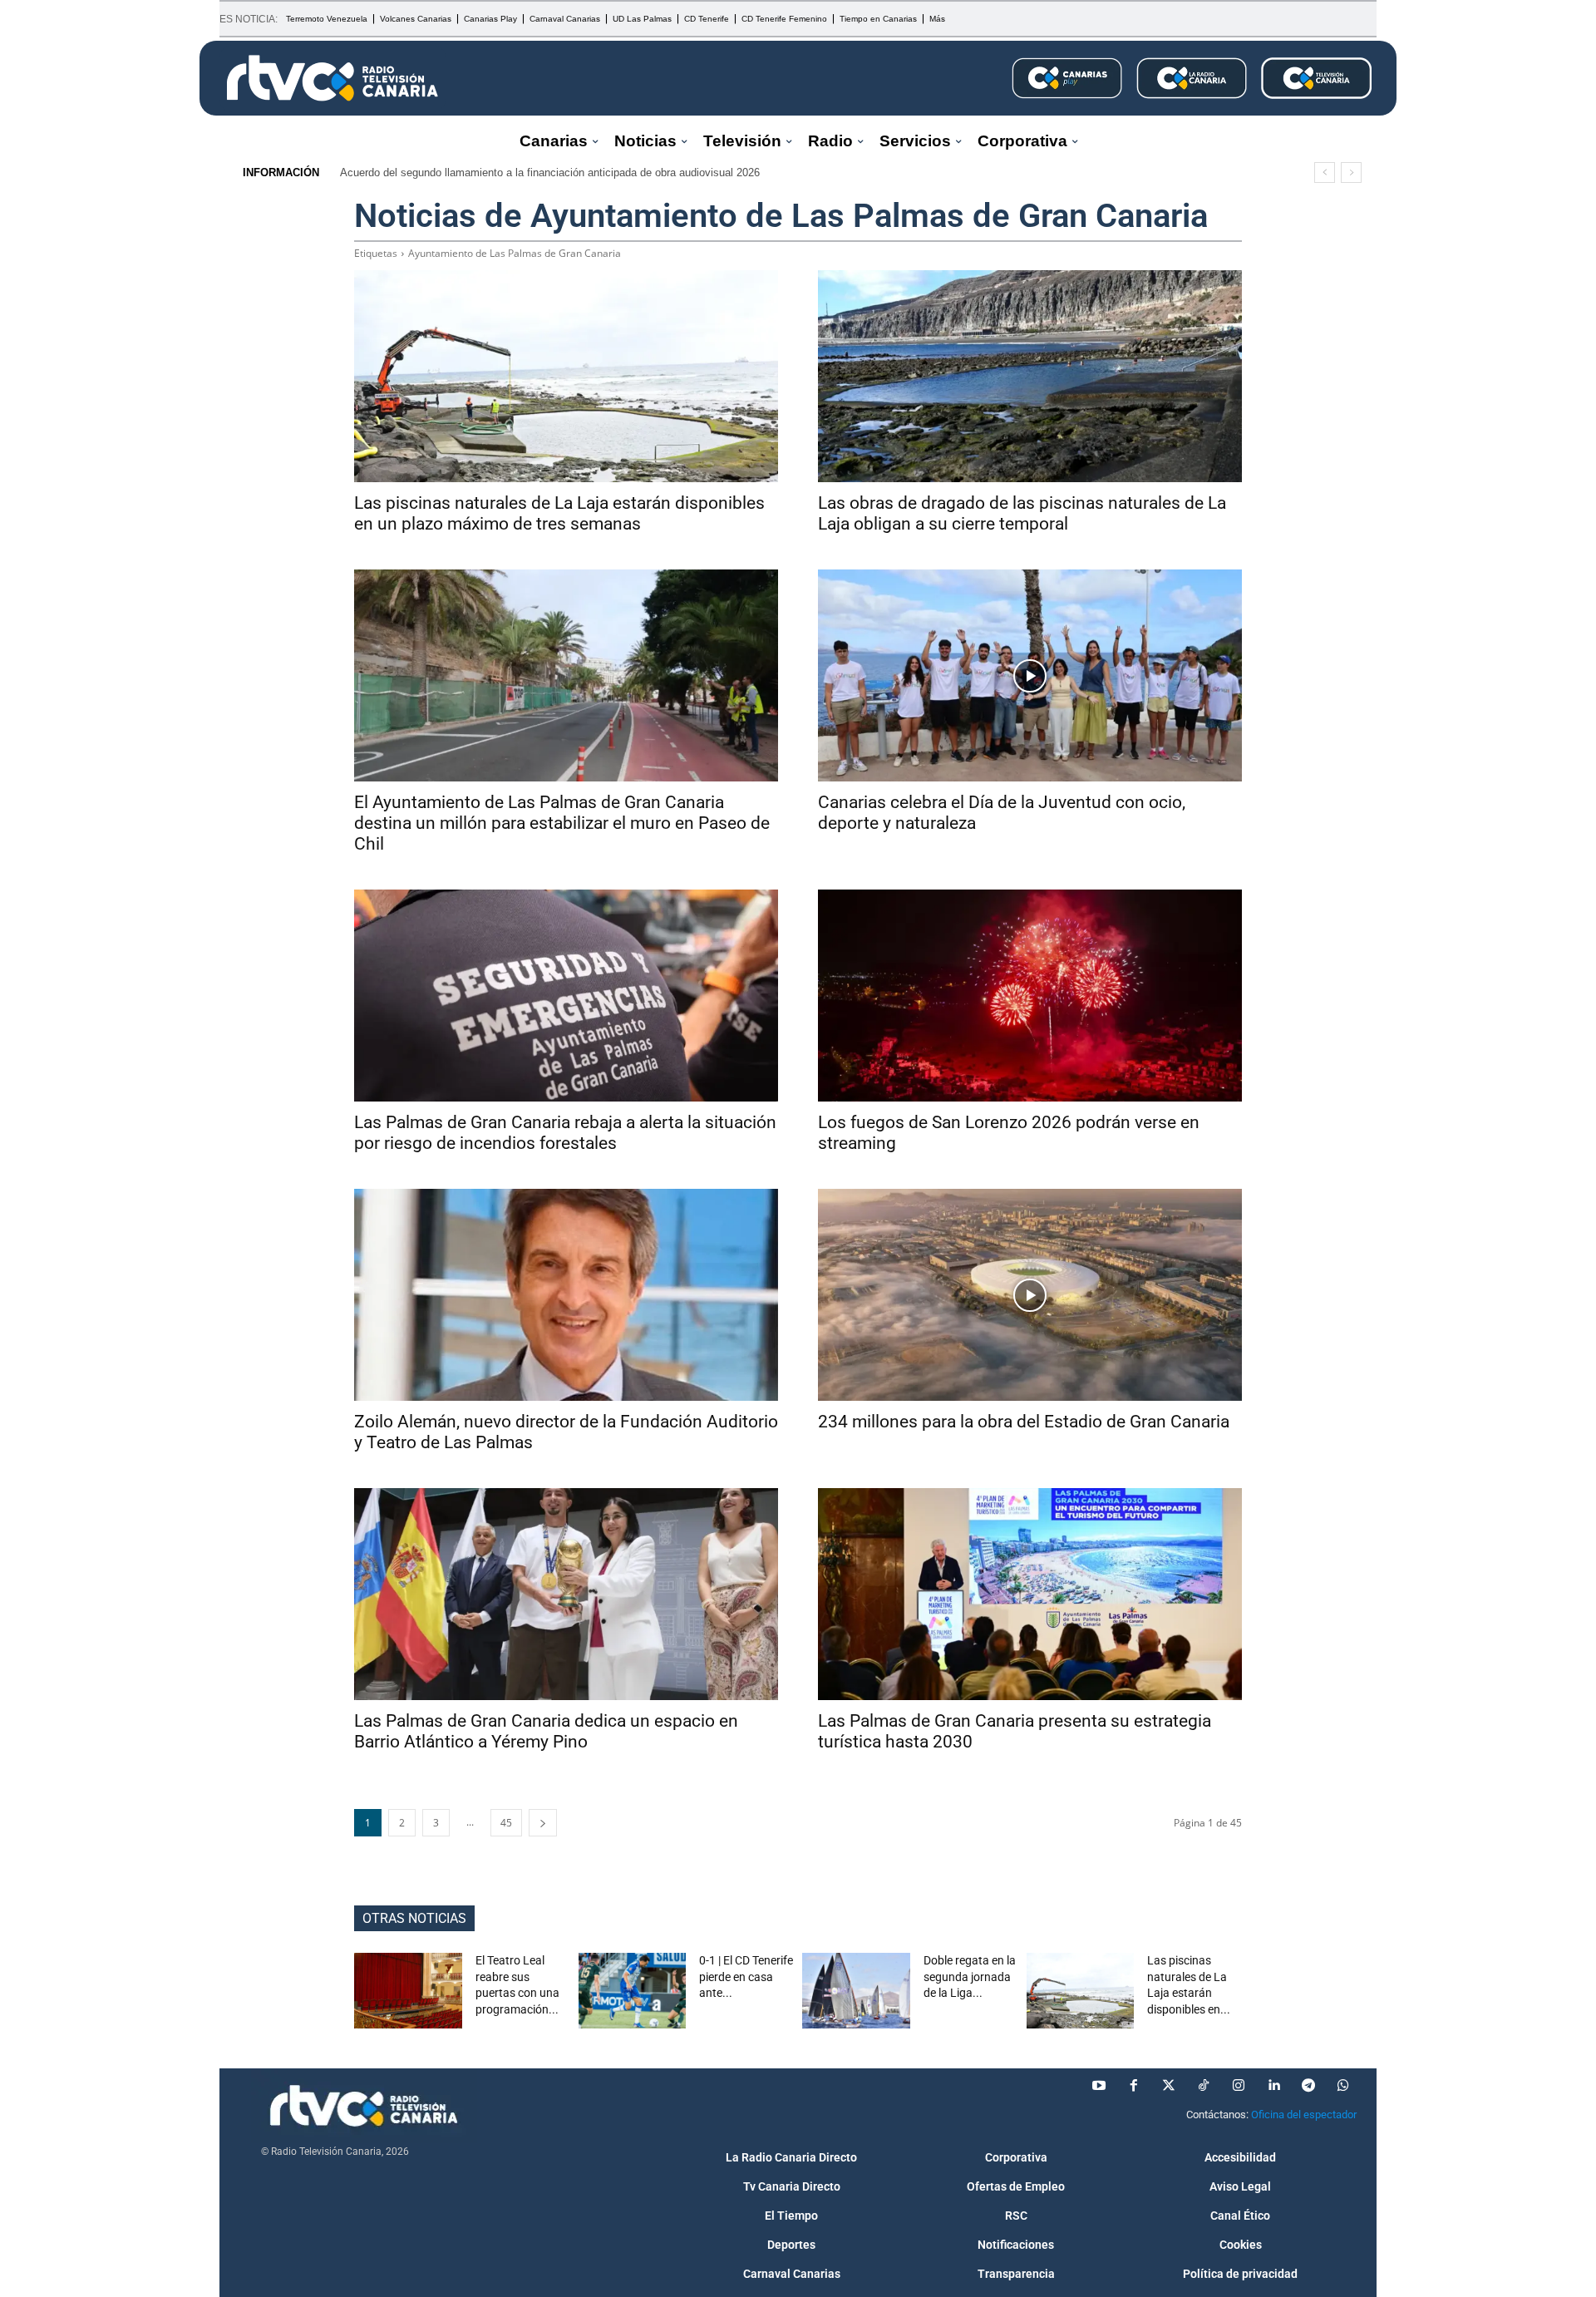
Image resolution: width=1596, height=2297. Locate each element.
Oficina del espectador (1304, 2115)
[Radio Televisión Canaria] (332, 78)
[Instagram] (1239, 2086)
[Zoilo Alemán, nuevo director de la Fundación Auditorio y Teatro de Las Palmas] (566, 1295)
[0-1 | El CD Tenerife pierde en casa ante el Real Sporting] (633, 1991)
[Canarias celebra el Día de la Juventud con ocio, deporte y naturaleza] (1030, 675)
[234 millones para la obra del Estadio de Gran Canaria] (1030, 1295)
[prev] (1325, 173)
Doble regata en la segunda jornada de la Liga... (970, 1977)
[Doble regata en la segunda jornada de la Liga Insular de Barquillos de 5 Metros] (856, 1991)
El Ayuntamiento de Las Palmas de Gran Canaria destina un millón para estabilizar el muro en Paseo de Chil (562, 823)
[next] (1351, 173)
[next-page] (543, 1823)
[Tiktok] (1204, 2086)
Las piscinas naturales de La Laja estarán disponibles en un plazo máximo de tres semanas (559, 513)
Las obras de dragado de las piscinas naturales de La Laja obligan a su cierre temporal (1022, 513)
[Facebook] (1134, 2086)
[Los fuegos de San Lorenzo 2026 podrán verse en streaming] (1030, 996)
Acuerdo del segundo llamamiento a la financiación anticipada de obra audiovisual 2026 (550, 173)
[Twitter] (1169, 2086)
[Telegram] (1308, 2086)
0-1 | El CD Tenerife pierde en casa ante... (746, 1977)
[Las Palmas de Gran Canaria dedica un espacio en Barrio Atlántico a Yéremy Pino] (566, 1594)
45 (506, 1823)
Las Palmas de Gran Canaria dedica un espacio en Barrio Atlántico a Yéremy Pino (546, 1731)
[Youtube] (1099, 2086)
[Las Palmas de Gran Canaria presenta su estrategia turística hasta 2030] (1030, 1594)
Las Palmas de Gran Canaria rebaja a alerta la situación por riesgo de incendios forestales (565, 1133)
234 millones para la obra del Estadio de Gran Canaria (1024, 1422)
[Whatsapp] (1343, 2086)
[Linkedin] (1273, 2086)
